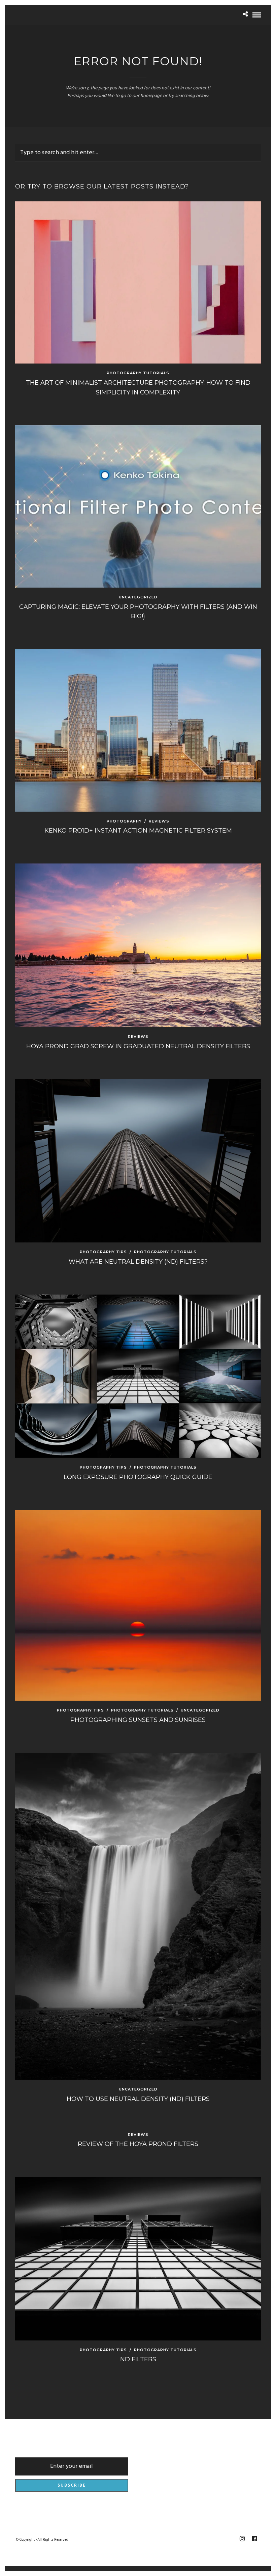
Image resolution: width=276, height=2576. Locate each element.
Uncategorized (138, 597)
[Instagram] (242, 2539)
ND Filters (138, 2359)
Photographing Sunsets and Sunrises (138, 1720)
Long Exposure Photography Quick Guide (138, 1477)
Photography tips (103, 1252)
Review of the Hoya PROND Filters (138, 2144)
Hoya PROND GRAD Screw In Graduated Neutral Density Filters (138, 1046)
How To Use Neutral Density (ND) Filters (138, 2099)
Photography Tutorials (138, 373)
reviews (159, 821)
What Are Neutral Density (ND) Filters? (138, 1262)
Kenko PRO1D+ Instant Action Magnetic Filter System (138, 831)
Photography (124, 821)
